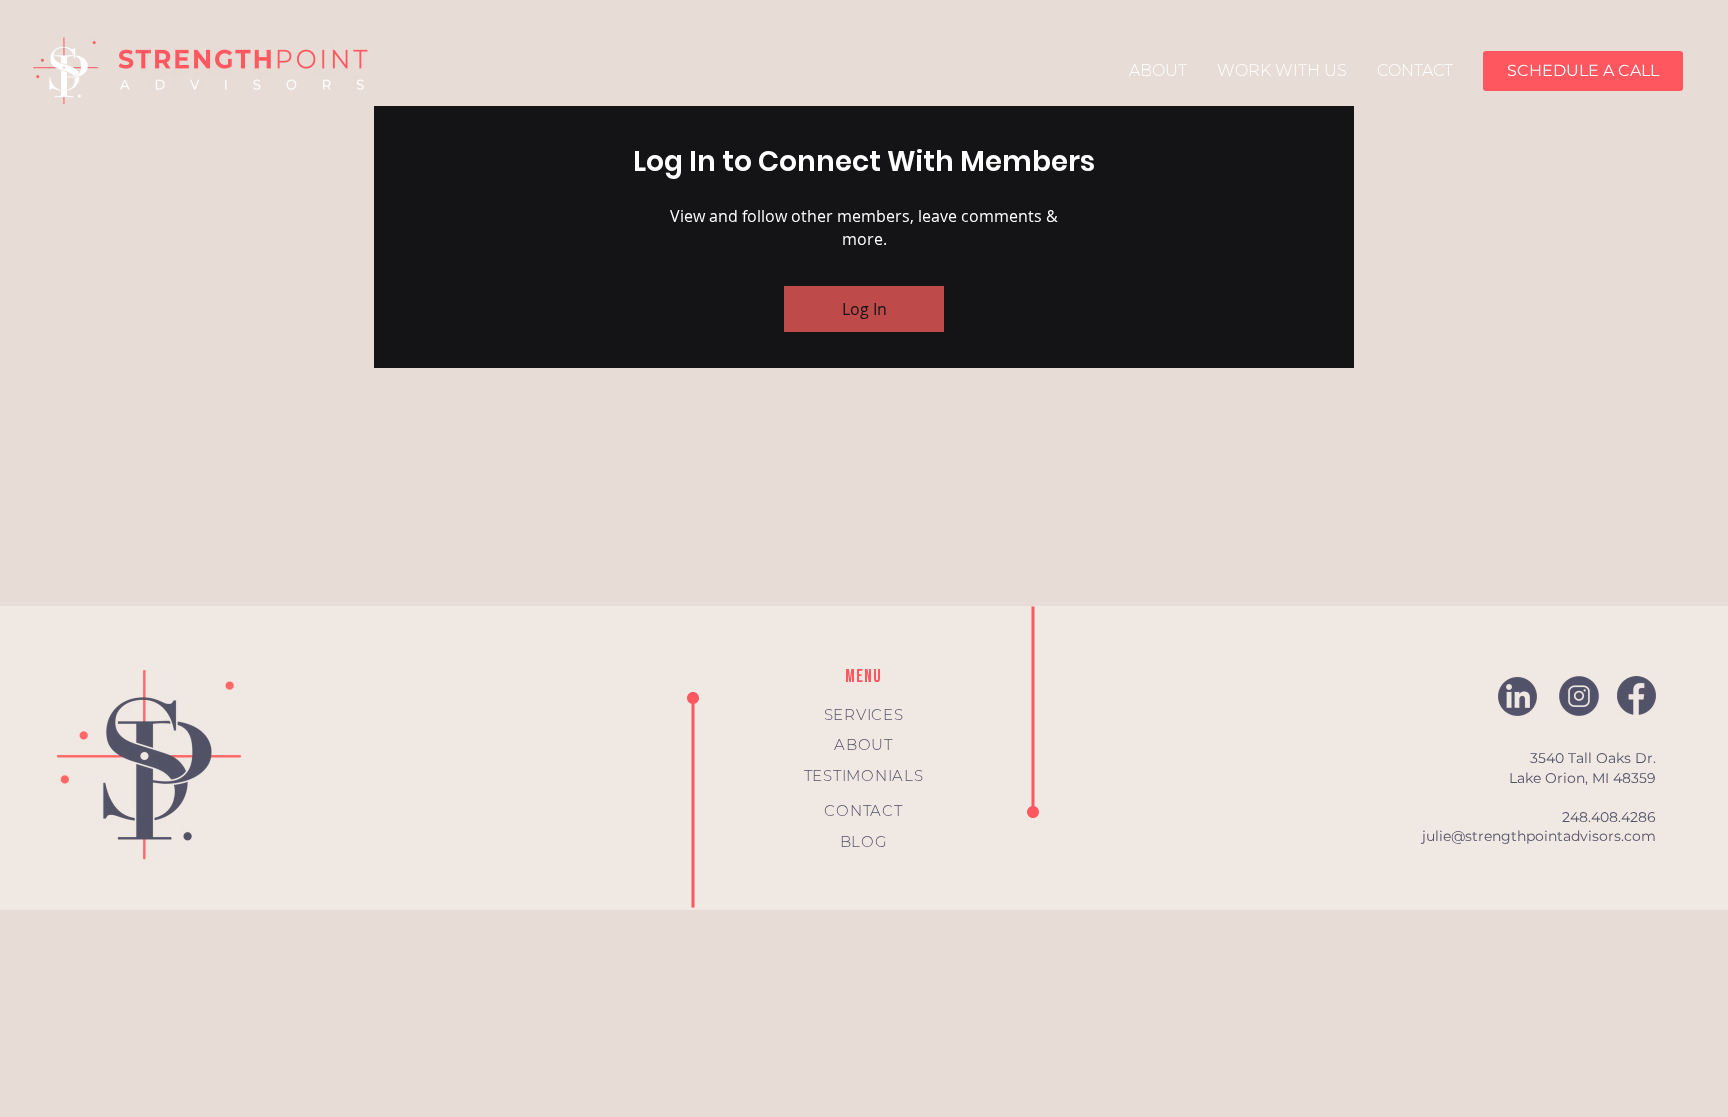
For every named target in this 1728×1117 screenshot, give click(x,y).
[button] (1583, 71)
